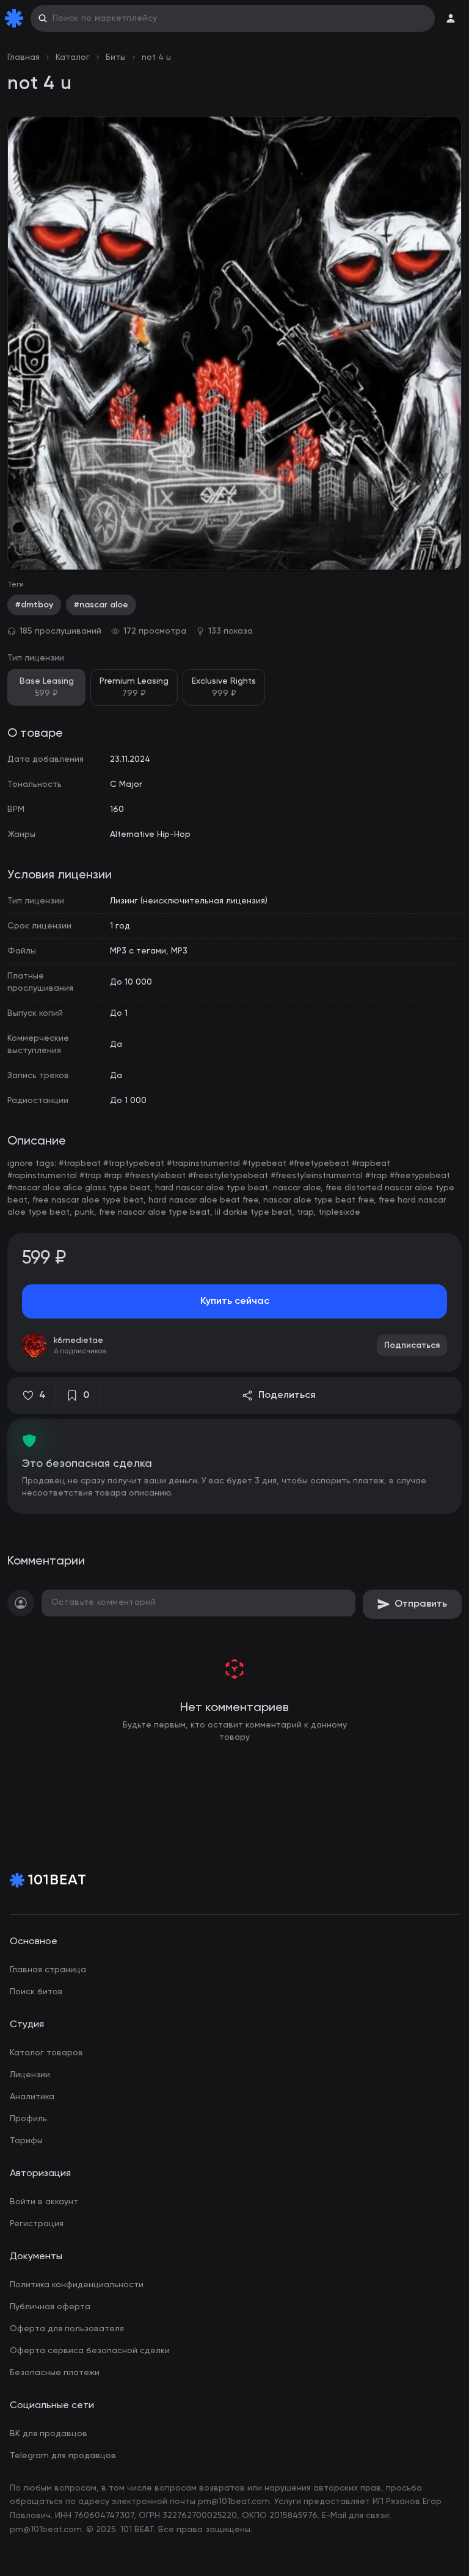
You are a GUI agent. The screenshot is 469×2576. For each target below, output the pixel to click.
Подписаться (412, 1345)
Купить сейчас (235, 1301)
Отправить (421, 1604)
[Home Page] (16, 18)
